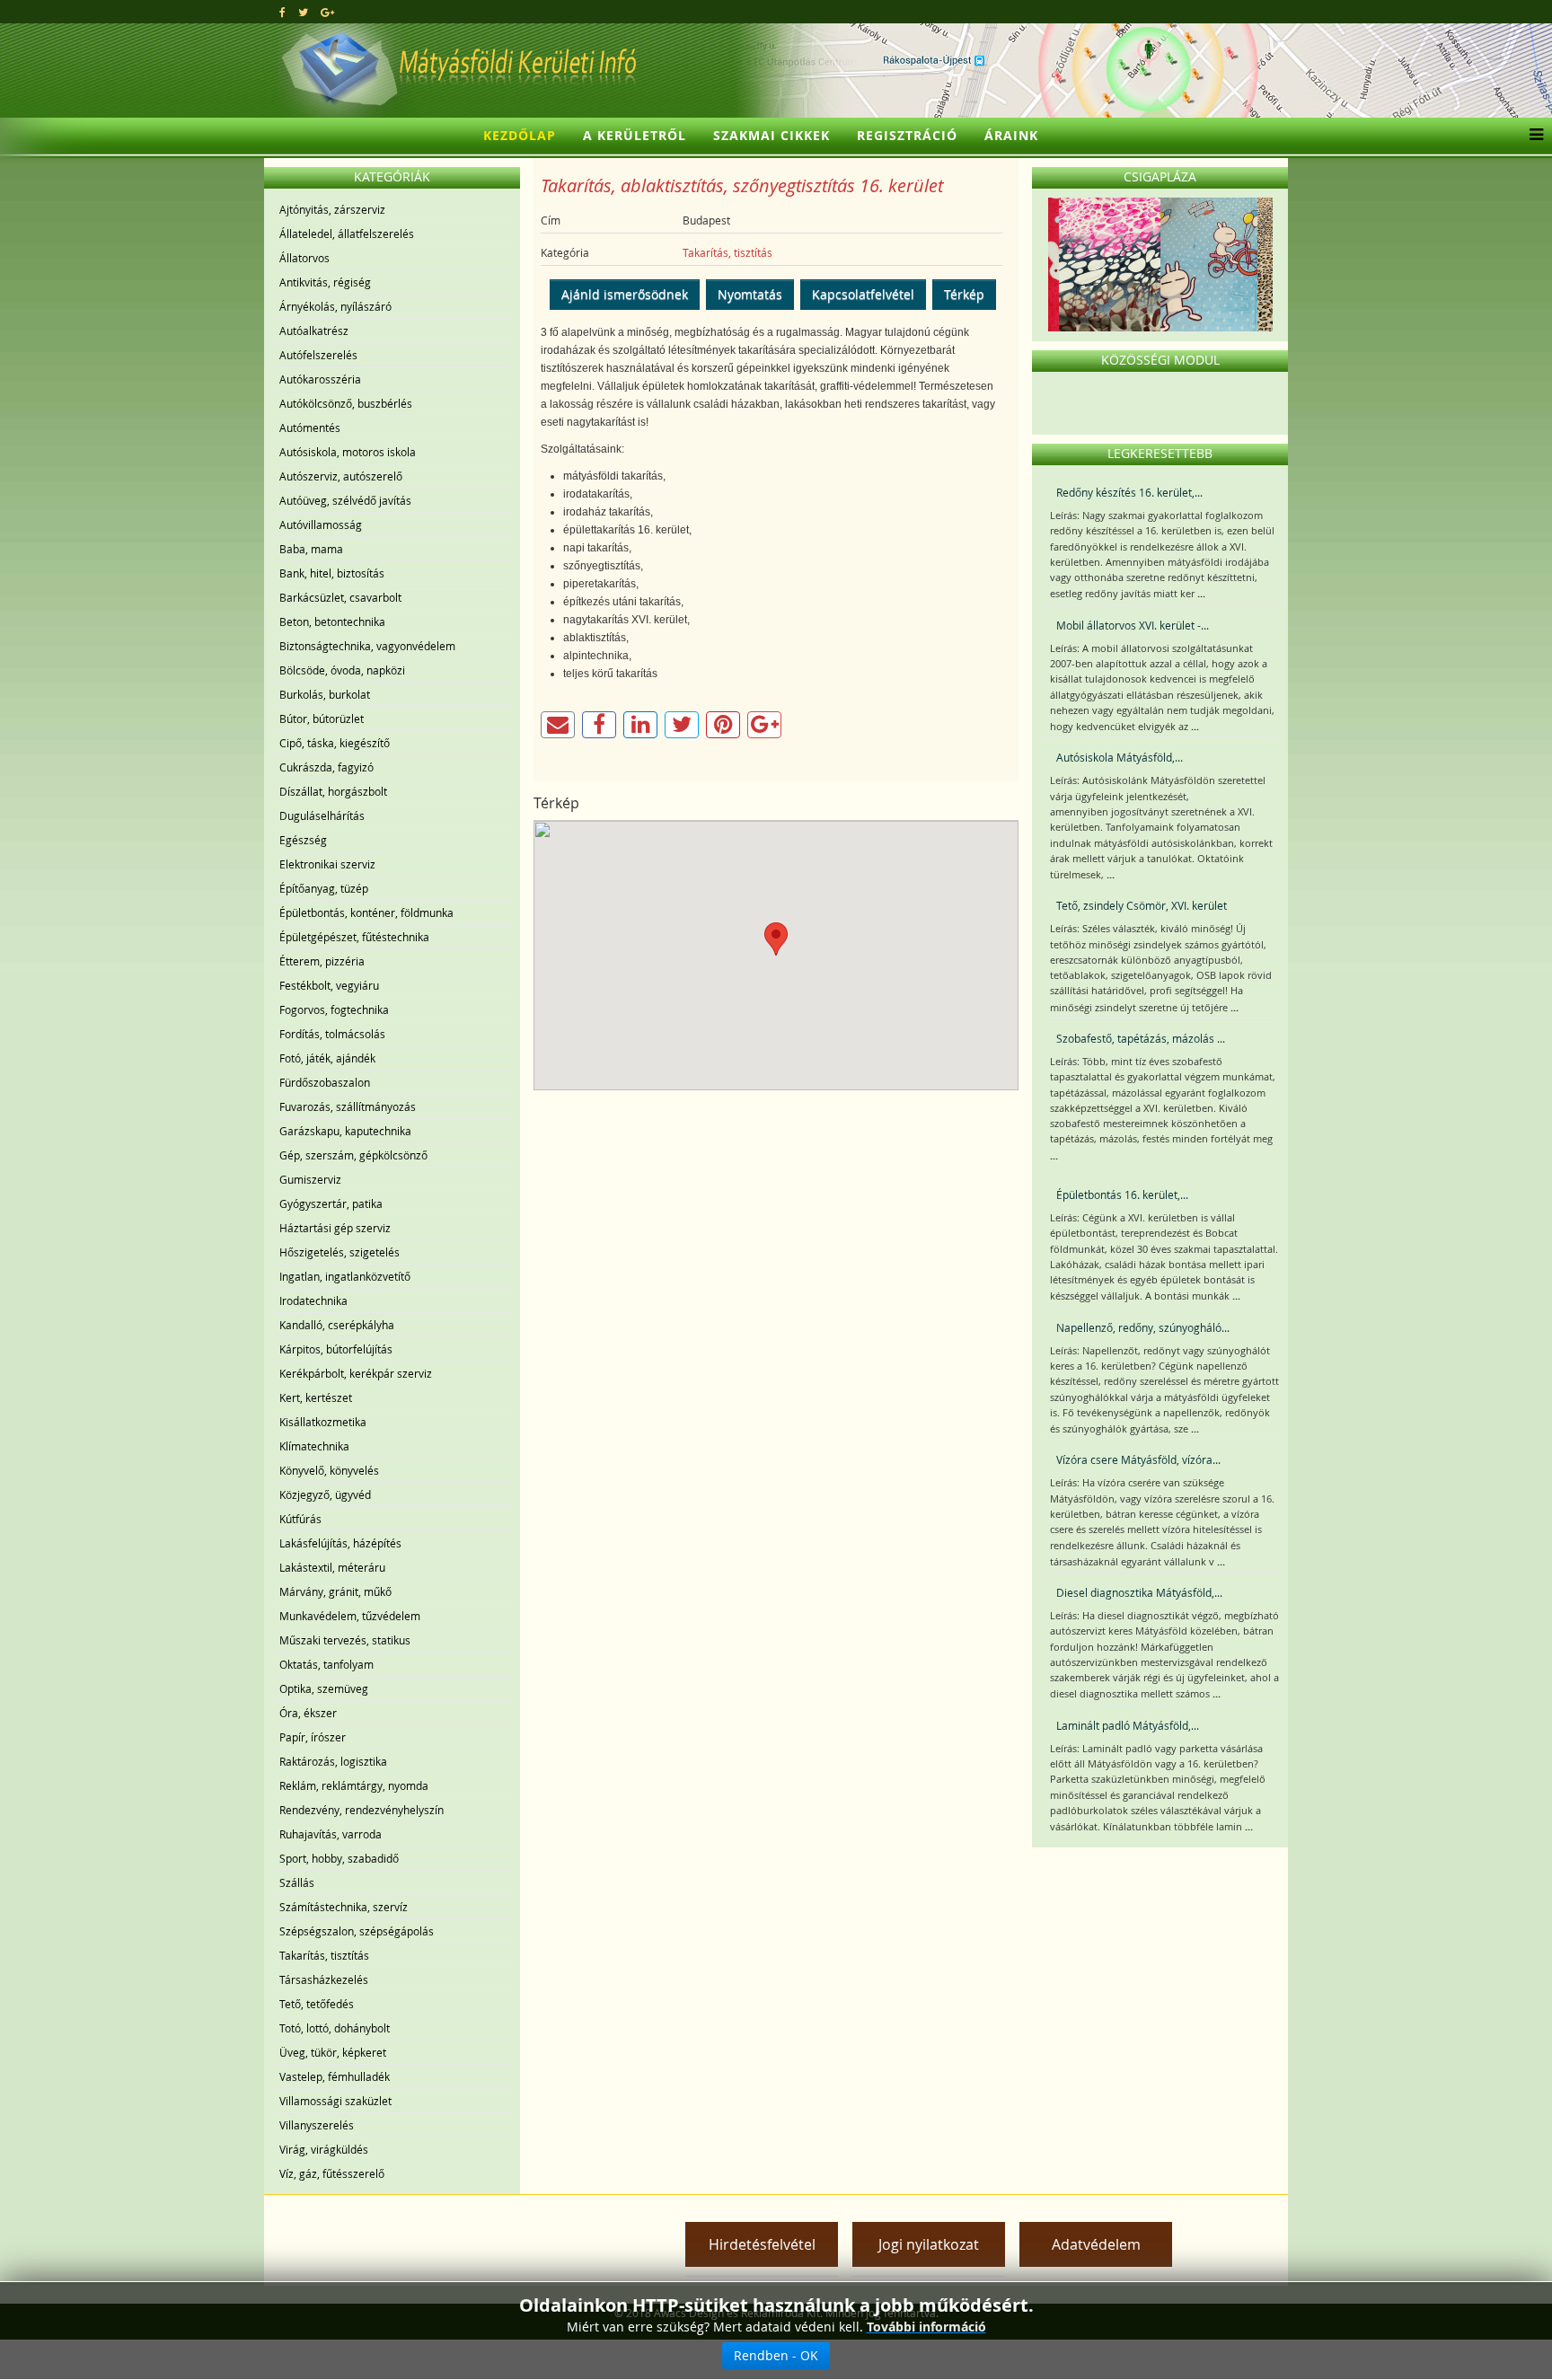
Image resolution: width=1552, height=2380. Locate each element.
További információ (926, 2327)
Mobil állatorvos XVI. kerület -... (1133, 625)
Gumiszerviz (310, 1179)
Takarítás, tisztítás (324, 1955)
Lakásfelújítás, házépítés (340, 1543)
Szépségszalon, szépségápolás (357, 1931)
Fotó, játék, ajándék (327, 1058)
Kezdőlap (520, 135)
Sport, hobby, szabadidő (339, 1858)
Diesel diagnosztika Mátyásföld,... (1139, 1592)
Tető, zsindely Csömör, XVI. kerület (1142, 905)
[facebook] (282, 12)
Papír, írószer (313, 1737)
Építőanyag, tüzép (324, 888)
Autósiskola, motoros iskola (348, 452)
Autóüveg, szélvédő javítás (345, 500)
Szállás (297, 1882)
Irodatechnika (313, 1300)
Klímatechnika (314, 1446)
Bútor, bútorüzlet (322, 718)
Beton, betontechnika (332, 621)
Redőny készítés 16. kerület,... (1129, 492)
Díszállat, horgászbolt (333, 791)
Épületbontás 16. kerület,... (1122, 1194)
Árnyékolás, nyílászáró (335, 306)
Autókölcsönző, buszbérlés (346, 403)
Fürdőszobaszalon (325, 1082)
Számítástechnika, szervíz (344, 1907)
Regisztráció (907, 135)
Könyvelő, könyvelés (329, 1470)
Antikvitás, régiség (325, 282)
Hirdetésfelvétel (762, 2244)
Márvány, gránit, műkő (335, 1591)
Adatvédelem (1096, 2244)
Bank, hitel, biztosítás (332, 573)
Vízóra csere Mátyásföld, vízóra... (1138, 1459)
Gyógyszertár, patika (331, 1203)
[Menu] (1532, 136)
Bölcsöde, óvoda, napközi (342, 670)
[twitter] (303, 12)
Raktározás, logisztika (333, 1761)
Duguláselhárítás (322, 815)
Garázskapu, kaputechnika (345, 1131)
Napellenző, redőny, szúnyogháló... (1143, 1327)
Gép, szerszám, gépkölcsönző (353, 1155)
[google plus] (327, 12)
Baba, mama (311, 549)
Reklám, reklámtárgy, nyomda (354, 1785)
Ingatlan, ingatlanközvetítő (345, 1276)
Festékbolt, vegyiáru (329, 985)
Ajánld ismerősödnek (625, 294)
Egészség (303, 840)
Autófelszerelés (318, 355)
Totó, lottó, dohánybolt (335, 2028)
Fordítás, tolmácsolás (332, 1034)
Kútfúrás (300, 1519)
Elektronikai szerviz (327, 864)
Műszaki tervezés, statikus (345, 1640)
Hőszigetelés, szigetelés (339, 1252)
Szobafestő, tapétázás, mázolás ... (1141, 1038)
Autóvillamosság (321, 524)
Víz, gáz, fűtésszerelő (332, 2173)
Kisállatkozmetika (323, 1422)
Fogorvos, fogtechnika (334, 1009)
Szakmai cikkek (772, 135)
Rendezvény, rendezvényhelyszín (362, 1810)
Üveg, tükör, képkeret (333, 2052)
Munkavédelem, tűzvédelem (350, 1616)
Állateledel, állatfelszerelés (347, 234)
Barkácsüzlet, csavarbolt (340, 597)
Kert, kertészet (316, 1397)
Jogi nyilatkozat (929, 2244)
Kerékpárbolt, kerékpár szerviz (356, 1373)
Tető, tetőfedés (317, 2004)
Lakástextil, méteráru (332, 1567)
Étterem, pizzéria (322, 961)
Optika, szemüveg (324, 1688)
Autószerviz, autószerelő (341, 476)
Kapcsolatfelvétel (863, 294)
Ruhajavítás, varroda (331, 1834)
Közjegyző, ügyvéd (325, 1494)
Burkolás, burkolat (325, 694)
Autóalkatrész (314, 331)
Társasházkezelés (324, 1979)
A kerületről (635, 135)
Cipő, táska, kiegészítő (335, 743)
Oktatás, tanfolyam (326, 1664)
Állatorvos (304, 258)
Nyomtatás (750, 294)
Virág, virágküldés (324, 2149)
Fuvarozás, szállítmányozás (348, 1106)
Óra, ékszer (308, 1713)
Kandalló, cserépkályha (337, 1325)
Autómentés (310, 428)
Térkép (964, 294)
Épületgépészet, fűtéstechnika (354, 937)
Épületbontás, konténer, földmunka (366, 912)
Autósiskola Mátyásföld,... (1120, 757)
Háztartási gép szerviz (335, 1228)
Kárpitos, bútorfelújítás (336, 1349)
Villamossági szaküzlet (335, 2101)
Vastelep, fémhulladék (335, 2076)
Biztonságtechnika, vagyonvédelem (367, 646)
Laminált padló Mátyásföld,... (1128, 1725)
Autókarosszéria (320, 379)
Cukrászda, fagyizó (326, 767)
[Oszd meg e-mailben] (558, 725)
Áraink (1011, 135)
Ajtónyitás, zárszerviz (332, 209)
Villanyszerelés (317, 2125)
